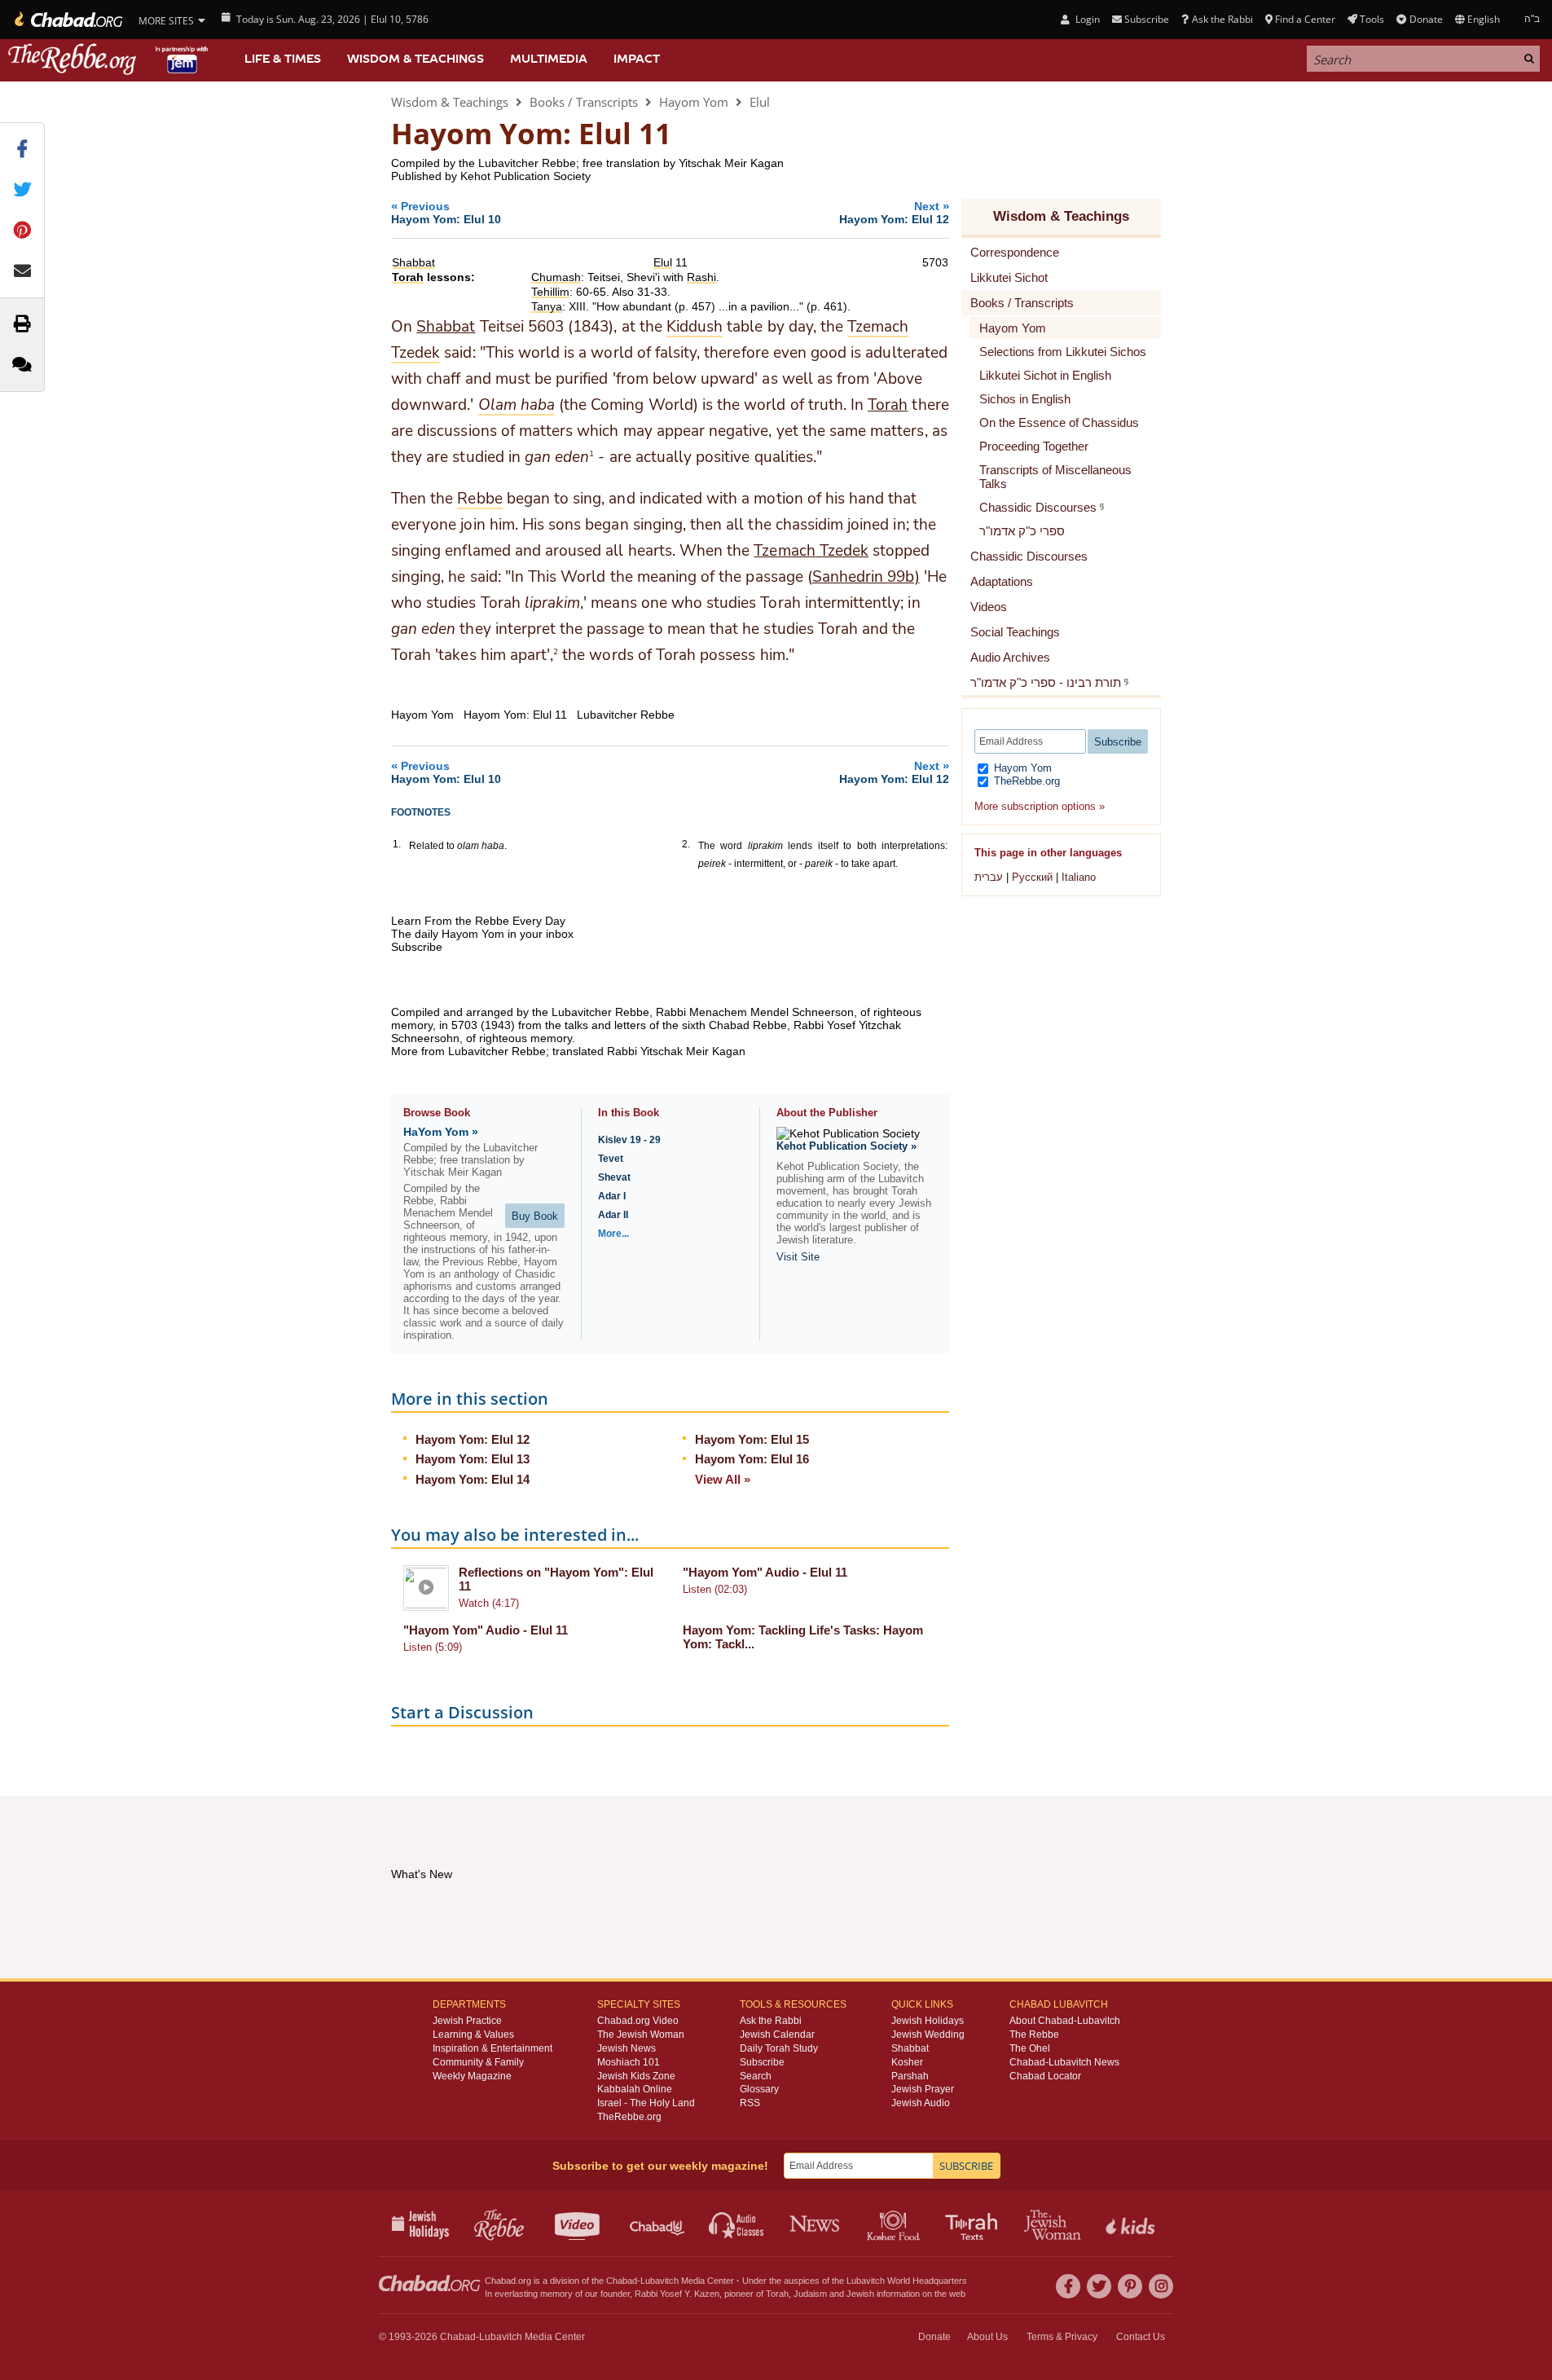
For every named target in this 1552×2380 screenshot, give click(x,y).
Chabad (622, 2281)
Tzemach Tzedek (811, 551)
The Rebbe (1034, 2035)
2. (686, 844)
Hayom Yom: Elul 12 (473, 1439)
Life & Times (283, 59)
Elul (760, 102)
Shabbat (446, 327)
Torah (888, 405)
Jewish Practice (467, 2021)
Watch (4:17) (489, 1603)
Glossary (759, 2089)
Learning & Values (473, 2035)
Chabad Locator (1045, 2076)
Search (756, 2076)
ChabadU (658, 2224)
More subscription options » (1040, 806)
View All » (723, 1479)
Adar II (613, 1215)
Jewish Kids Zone (636, 2076)
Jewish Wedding (928, 2035)
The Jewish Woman (641, 2035)
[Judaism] (67, 20)
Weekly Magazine (472, 2076)
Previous (446, 212)
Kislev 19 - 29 (629, 1140)
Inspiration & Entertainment (492, 2048)
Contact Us (1141, 2337)
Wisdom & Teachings (415, 59)
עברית (989, 877)
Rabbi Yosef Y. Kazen (677, 2294)
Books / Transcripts (584, 102)
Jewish (860, 2294)
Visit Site (798, 1257)
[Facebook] (1068, 2286)
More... (613, 1234)
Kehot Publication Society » (846, 1146)
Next (894, 212)
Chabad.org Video (638, 2021)
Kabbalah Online (635, 2089)
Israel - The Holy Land (646, 2103)
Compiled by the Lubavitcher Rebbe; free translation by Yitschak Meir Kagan (587, 163)
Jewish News (627, 2048)
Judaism (810, 2294)
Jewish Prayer (923, 2089)
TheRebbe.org (1025, 781)
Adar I (612, 1196)
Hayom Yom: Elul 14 (473, 1479)
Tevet (611, 1159)
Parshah (910, 2076)
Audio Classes (737, 2224)
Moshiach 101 (629, 2062)
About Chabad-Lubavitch (1065, 2021)
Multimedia (549, 59)
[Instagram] (1161, 2286)
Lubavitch (659, 2281)
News (816, 2224)
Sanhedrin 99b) (866, 577)
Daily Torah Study (779, 2048)
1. (397, 844)
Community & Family (478, 2062)
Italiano (1079, 877)
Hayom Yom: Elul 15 (752, 1439)
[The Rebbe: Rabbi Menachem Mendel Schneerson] (110, 59)
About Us (987, 2337)
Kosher (907, 2062)
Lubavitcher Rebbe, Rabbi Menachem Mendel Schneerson (703, 1012)
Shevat (614, 1177)
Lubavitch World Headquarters (907, 2281)
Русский (1032, 877)
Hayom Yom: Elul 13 (473, 1459)
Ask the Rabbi (1222, 19)
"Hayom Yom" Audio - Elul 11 (765, 1572)
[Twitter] (1099, 2286)
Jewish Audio (921, 2103)
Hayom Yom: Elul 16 (752, 1459)
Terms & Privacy (1062, 2337)
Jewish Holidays (928, 2021)
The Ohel (1030, 2048)
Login (1086, 19)
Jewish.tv (579, 2224)
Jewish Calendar (777, 2035)
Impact (637, 59)
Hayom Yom (694, 102)
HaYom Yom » (441, 1132)
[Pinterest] (1130, 2286)
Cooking (895, 2224)
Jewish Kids (1132, 2224)
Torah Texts (974, 2224)
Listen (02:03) (715, 1589)
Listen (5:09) (433, 1647)
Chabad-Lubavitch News (1064, 2062)
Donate (1426, 19)
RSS (750, 2103)
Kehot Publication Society (525, 176)
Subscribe (762, 2062)
